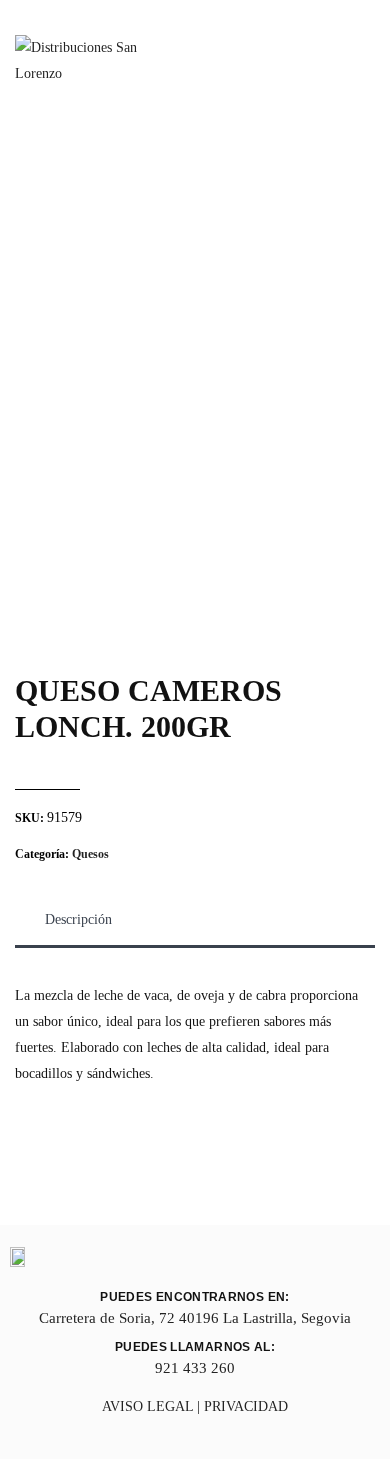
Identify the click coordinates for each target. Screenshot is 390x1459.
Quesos (90, 854)
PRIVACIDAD (246, 1406)
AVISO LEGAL (147, 1406)
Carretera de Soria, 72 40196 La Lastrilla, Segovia (195, 1318)
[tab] (78, 920)
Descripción (78, 919)
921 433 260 (195, 1368)
